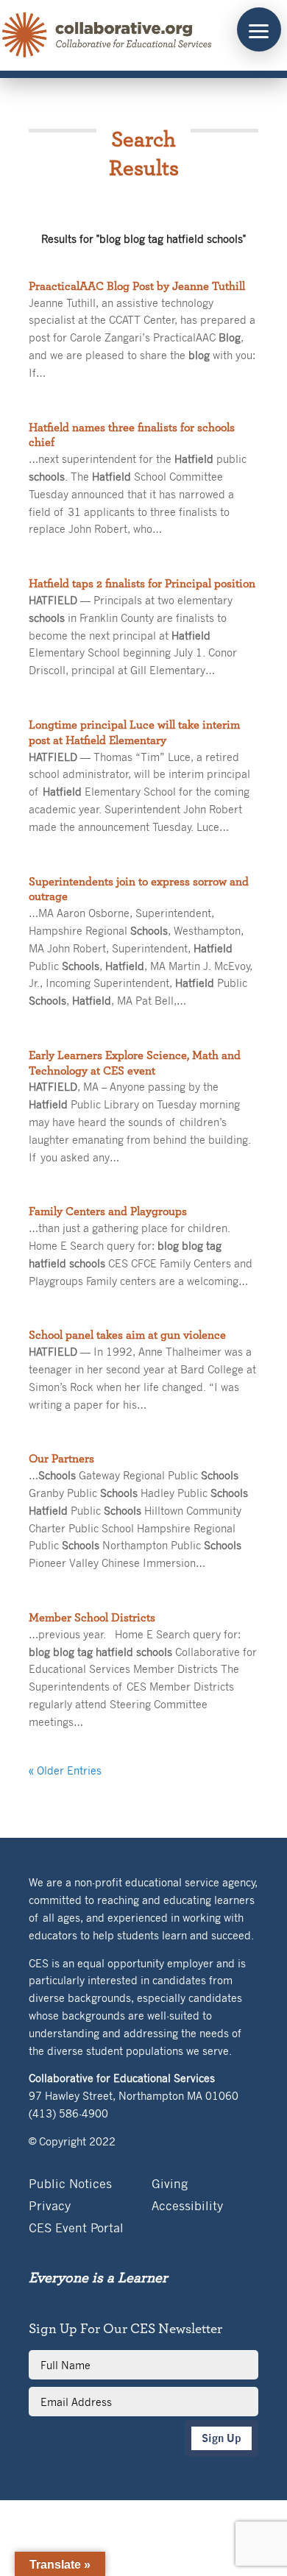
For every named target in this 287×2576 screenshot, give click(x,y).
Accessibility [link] (187, 2207)
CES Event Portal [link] (76, 2229)
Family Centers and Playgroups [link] (108, 1211)
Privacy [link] (50, 2207)
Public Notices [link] (70, 2185)
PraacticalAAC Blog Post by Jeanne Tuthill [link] (137, 286)
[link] (107, 35)
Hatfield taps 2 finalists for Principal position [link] (142, 584)
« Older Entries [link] (65, 1770)
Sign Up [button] (222, 2438)
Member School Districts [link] (92, 1618)
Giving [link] (170, 2185)
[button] (259, 29)
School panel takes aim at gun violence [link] (127, 1335)
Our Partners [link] (61, 1459)
